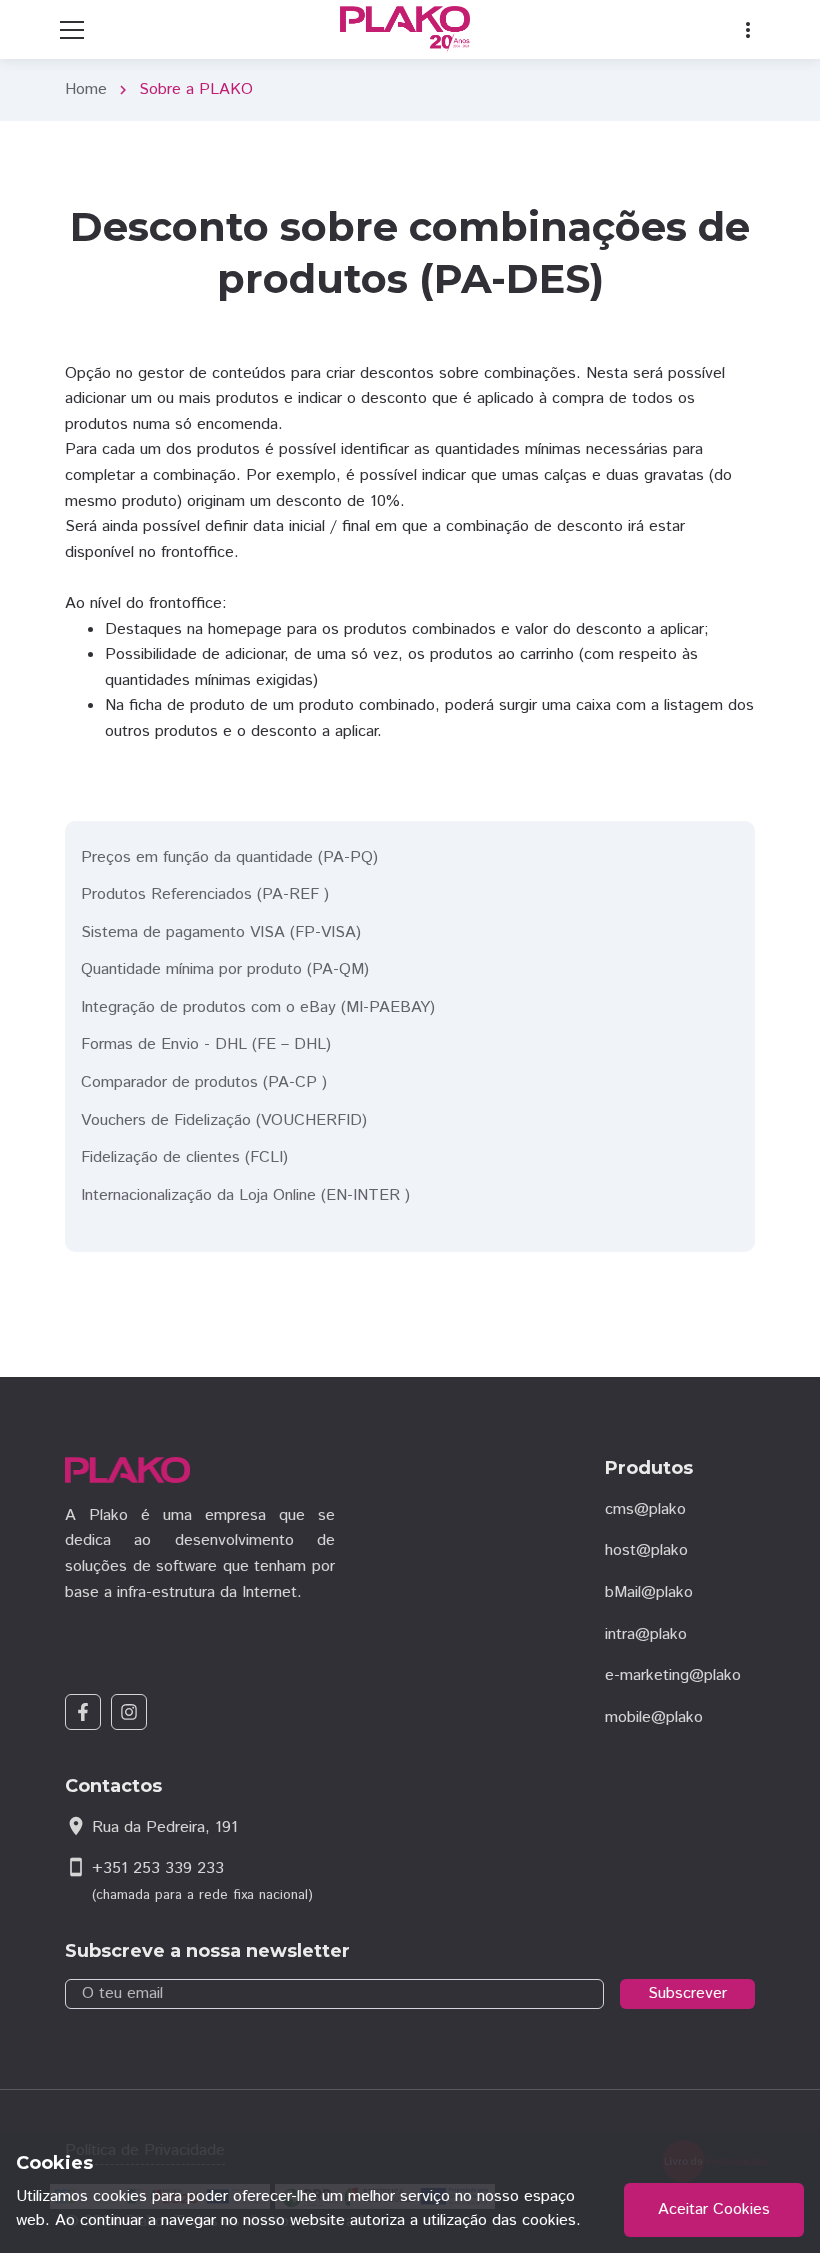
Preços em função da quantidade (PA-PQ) (229, 857)
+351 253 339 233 (158, 1868)
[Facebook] (83, 1712)
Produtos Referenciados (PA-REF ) (205, 894)
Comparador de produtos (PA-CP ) (204, 1082)
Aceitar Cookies (714, 2209)
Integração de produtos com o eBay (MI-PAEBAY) (258, 1007)
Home (86, 89)
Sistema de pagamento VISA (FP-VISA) (221, 932)
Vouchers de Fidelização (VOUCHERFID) (224, 1120)
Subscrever (687, 1993)
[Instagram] (129, 1712)
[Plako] (410, 29)
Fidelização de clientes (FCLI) (184, 1157)
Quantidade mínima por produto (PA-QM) (225, 969)
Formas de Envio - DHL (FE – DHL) (206, 1044)
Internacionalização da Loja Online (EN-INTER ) (245, 1195)
